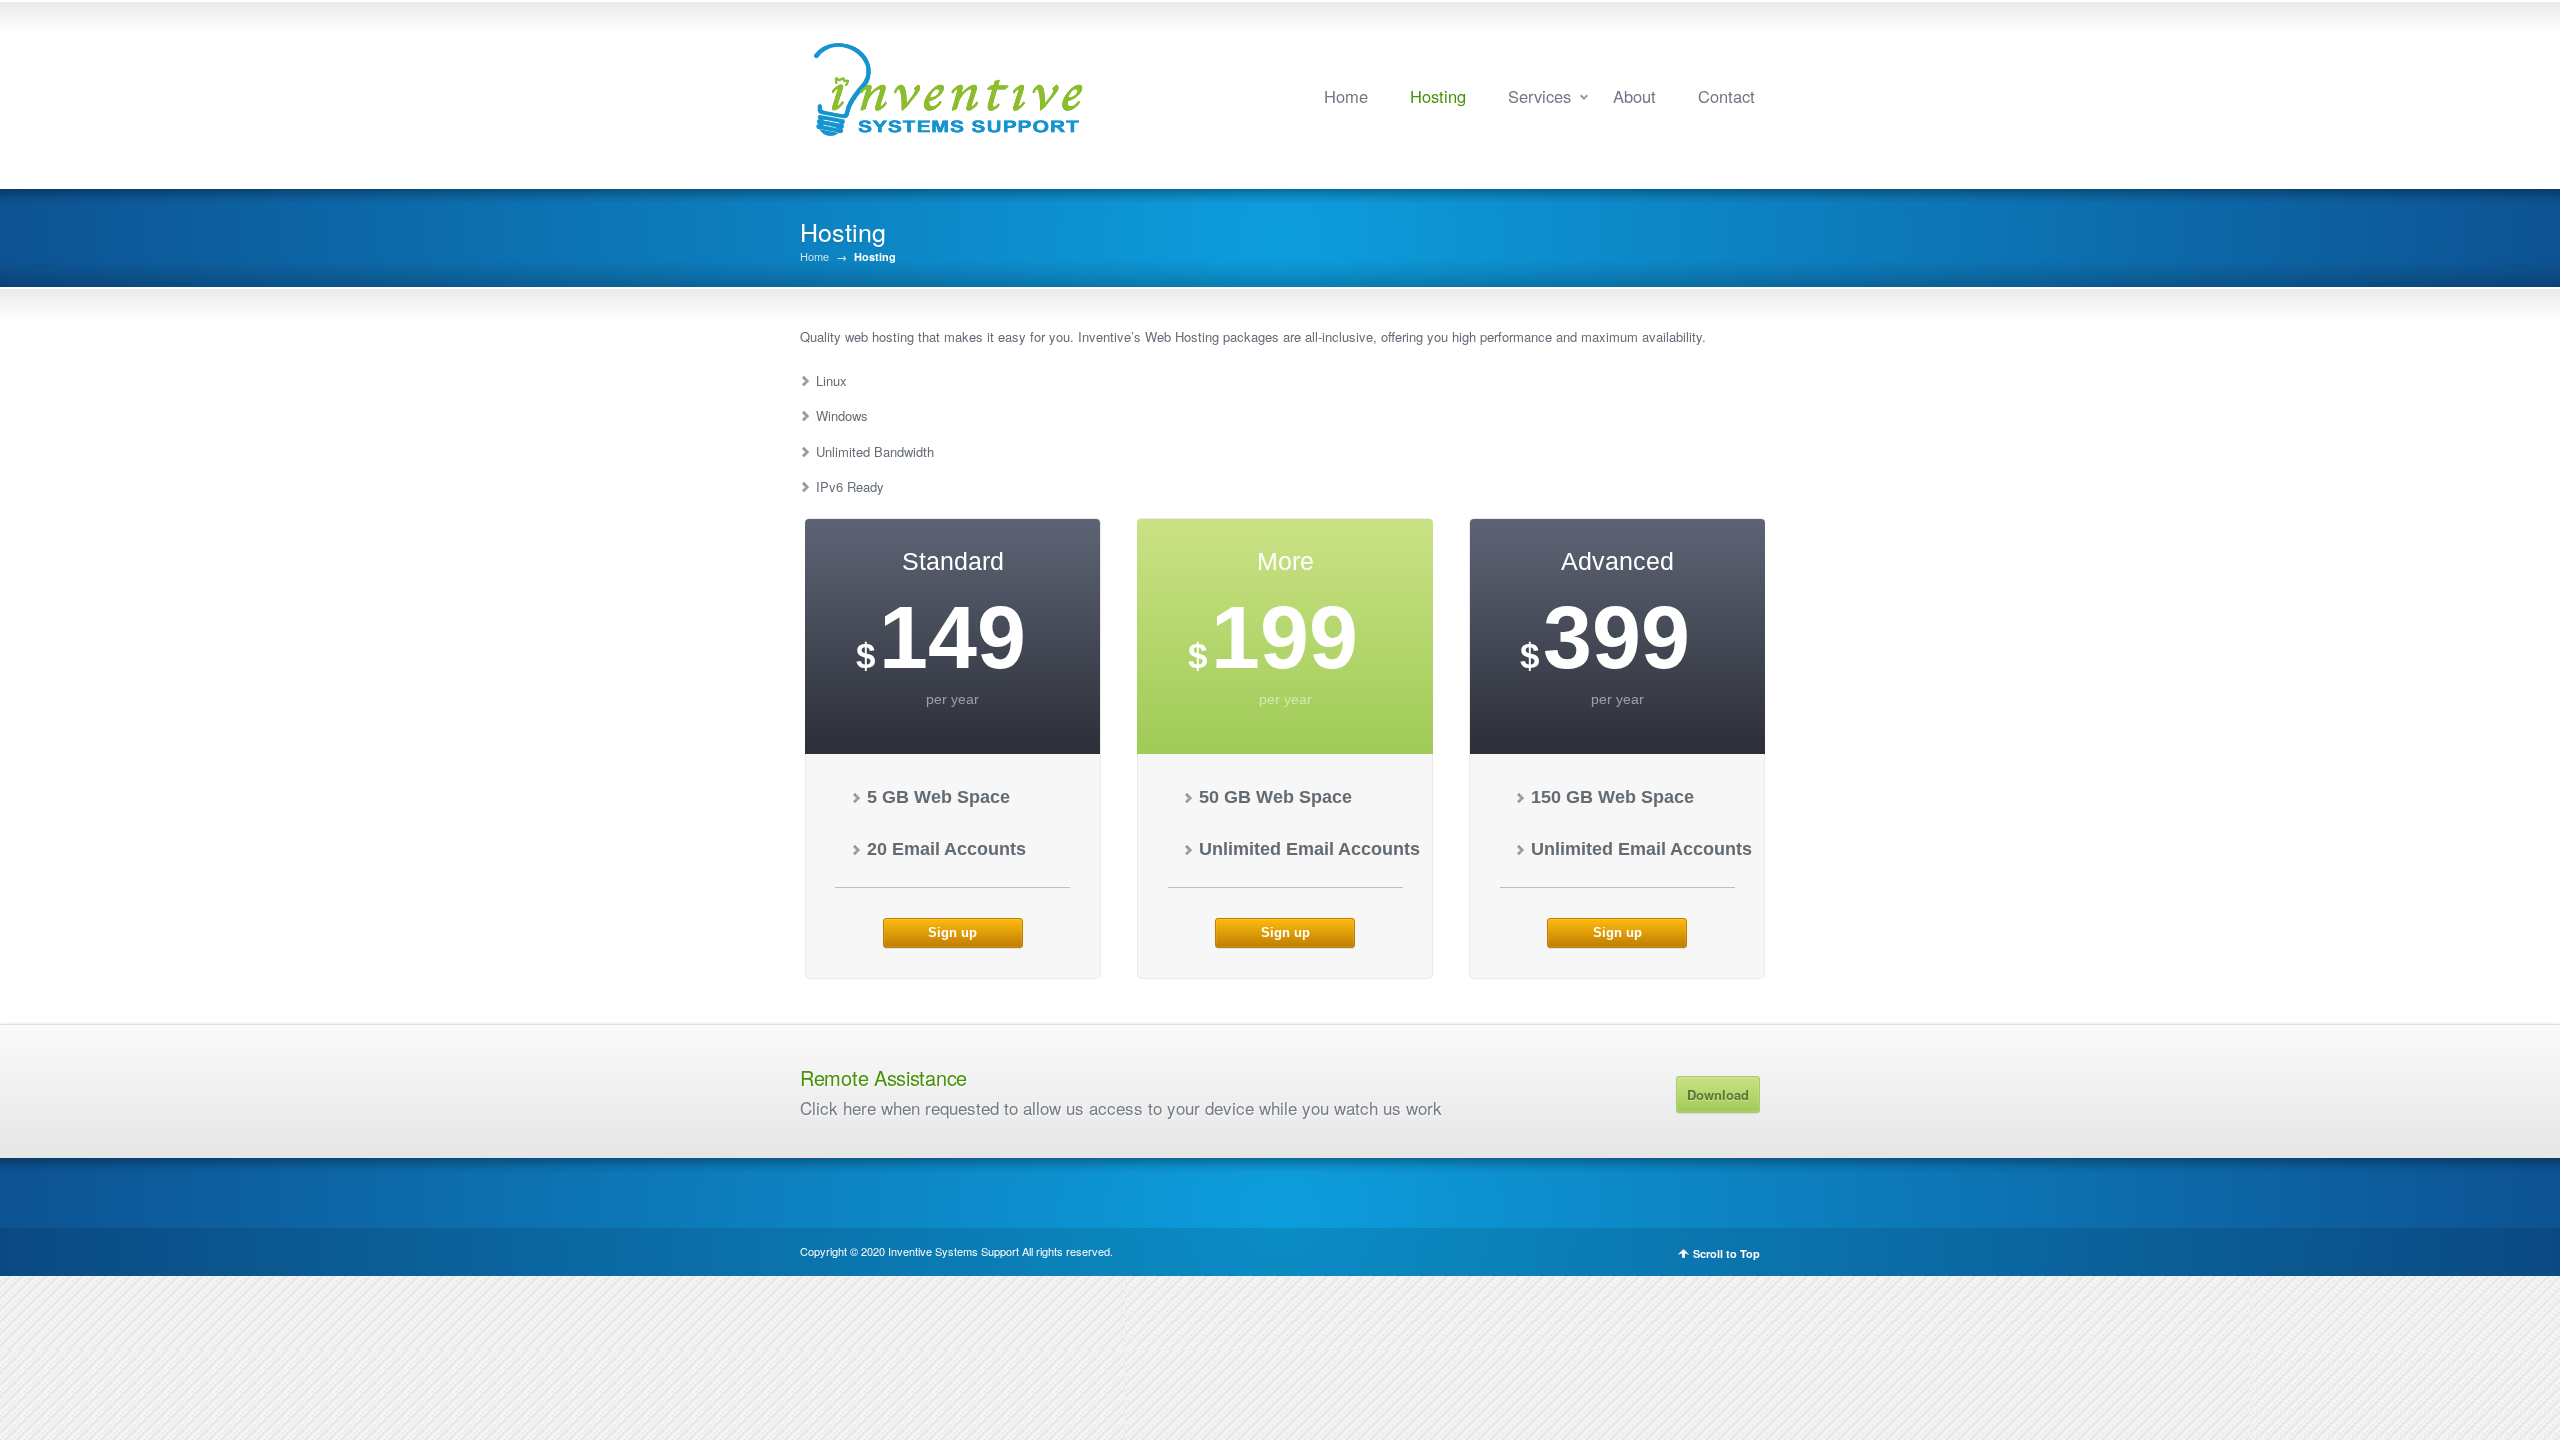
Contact (1726, 96)
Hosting (1438, 96)
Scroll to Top (1726, 1253)
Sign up (952, 932)
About (1634, 96)
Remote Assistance (883, 1077)
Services (1539, 96)
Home (1346, 96)
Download (1718, 1094)
